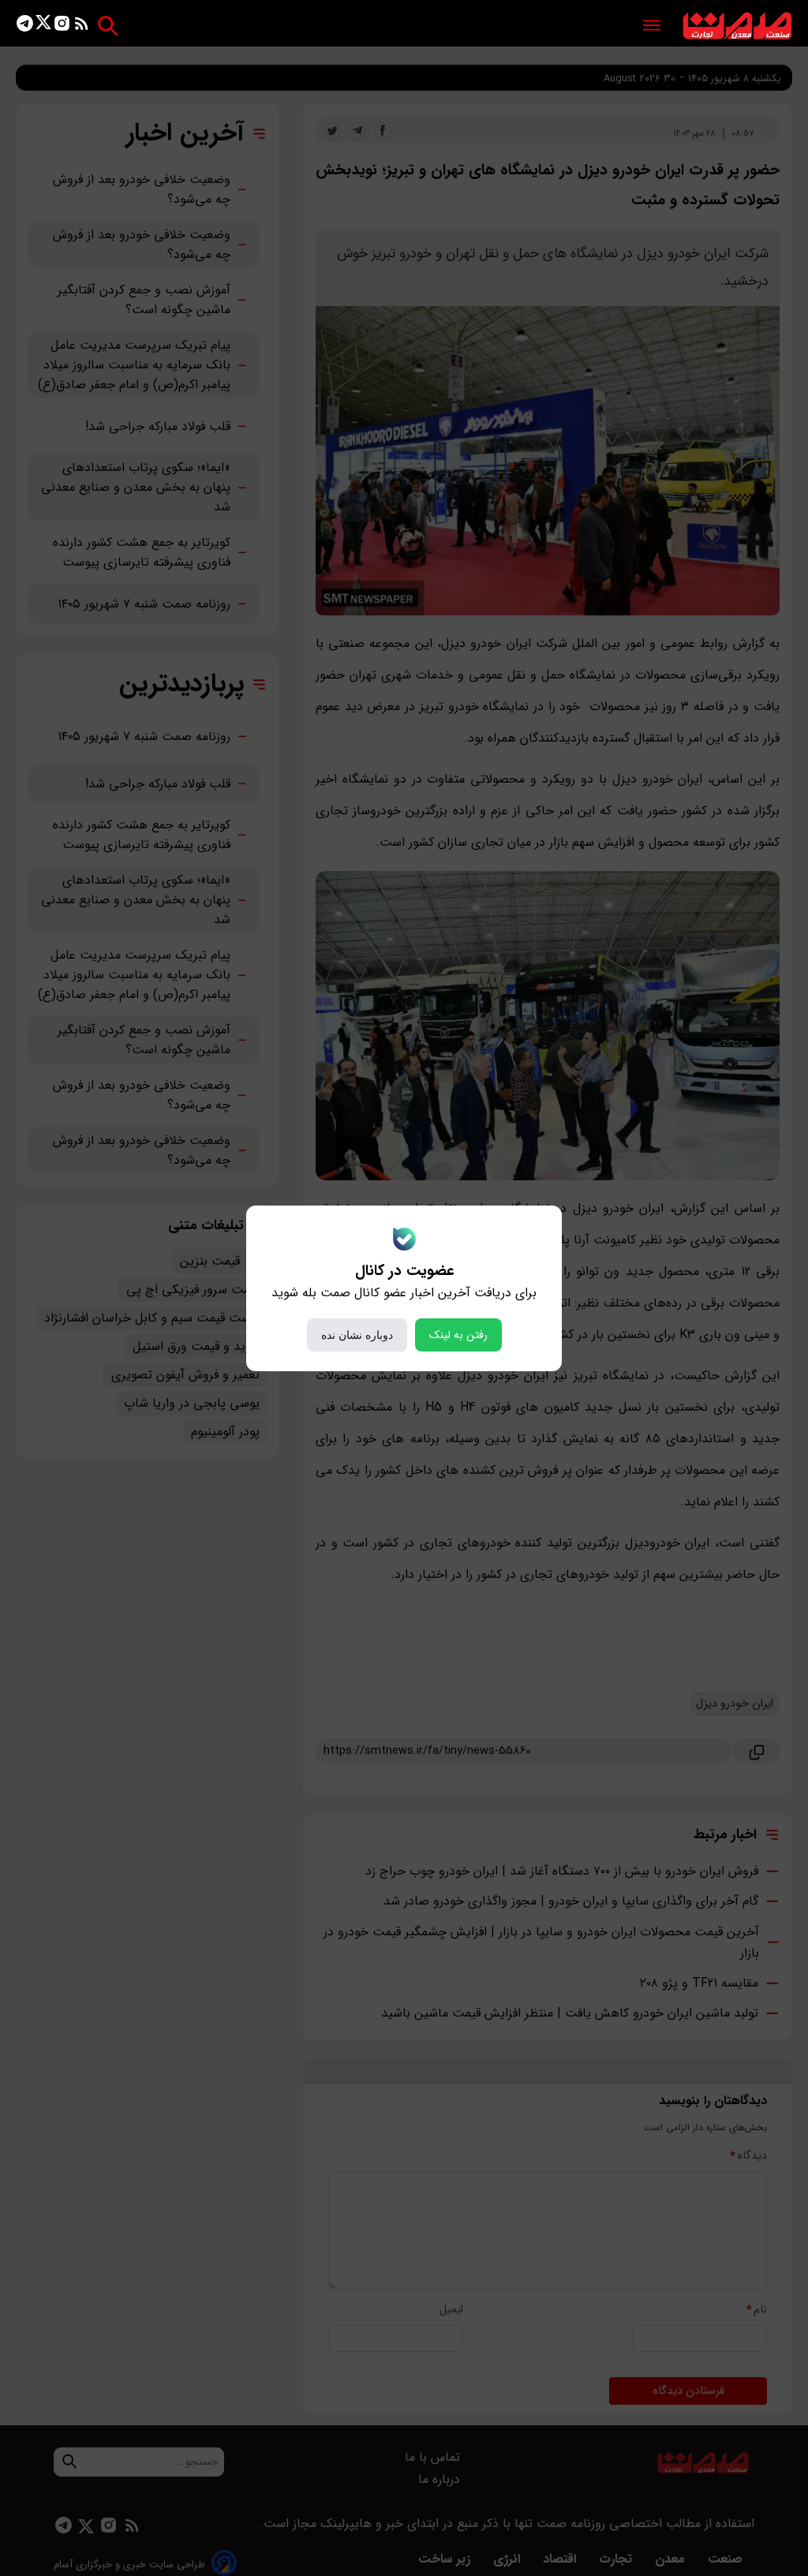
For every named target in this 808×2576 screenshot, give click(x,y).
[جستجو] (108, 26)
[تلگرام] (25, 26)
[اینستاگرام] (62, 26)
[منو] (652, 26)
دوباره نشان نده (357, 1335)
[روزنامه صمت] (737, 26)
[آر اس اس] (82, 26)
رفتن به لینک (458, 1335)
